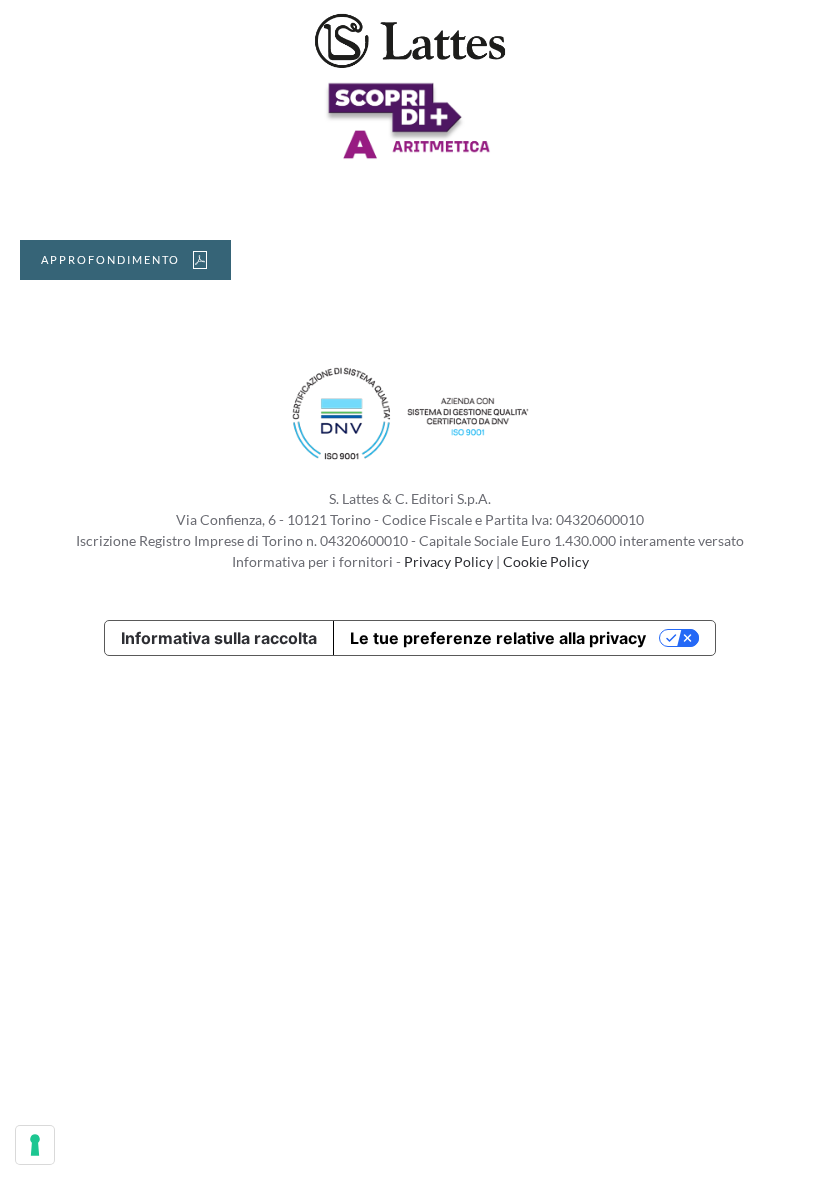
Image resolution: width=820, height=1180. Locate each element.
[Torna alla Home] (410, 40)
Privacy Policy (448, 561)
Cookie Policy (546, 561)
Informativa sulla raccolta (219, 638)
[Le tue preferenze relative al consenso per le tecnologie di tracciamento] (35, 1145)
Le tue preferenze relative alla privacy (498, 638)
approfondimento (110, 259)
